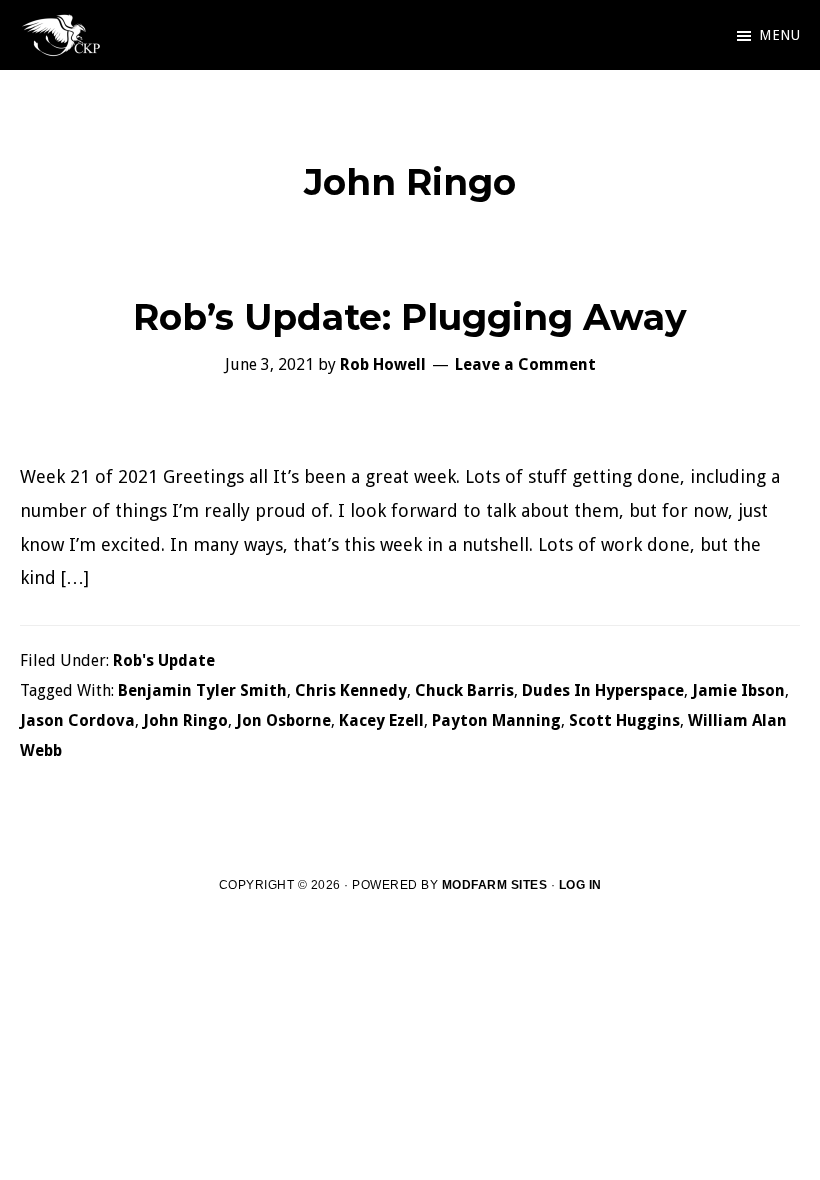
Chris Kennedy (351, 690)
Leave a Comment (525, 364)
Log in (580, 885)
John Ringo (185, 720)
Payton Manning (496, 720)
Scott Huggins (624, 720)
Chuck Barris (464, 690)
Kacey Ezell (381, 720)
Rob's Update (164, 660)
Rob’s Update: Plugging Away (410, 317)
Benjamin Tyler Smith (202, 690)
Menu (779, 35)
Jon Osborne (283, 720)
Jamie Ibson (738, 690)
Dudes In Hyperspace (603, 690)
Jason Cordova (77, 720)
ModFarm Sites (495, 885)
